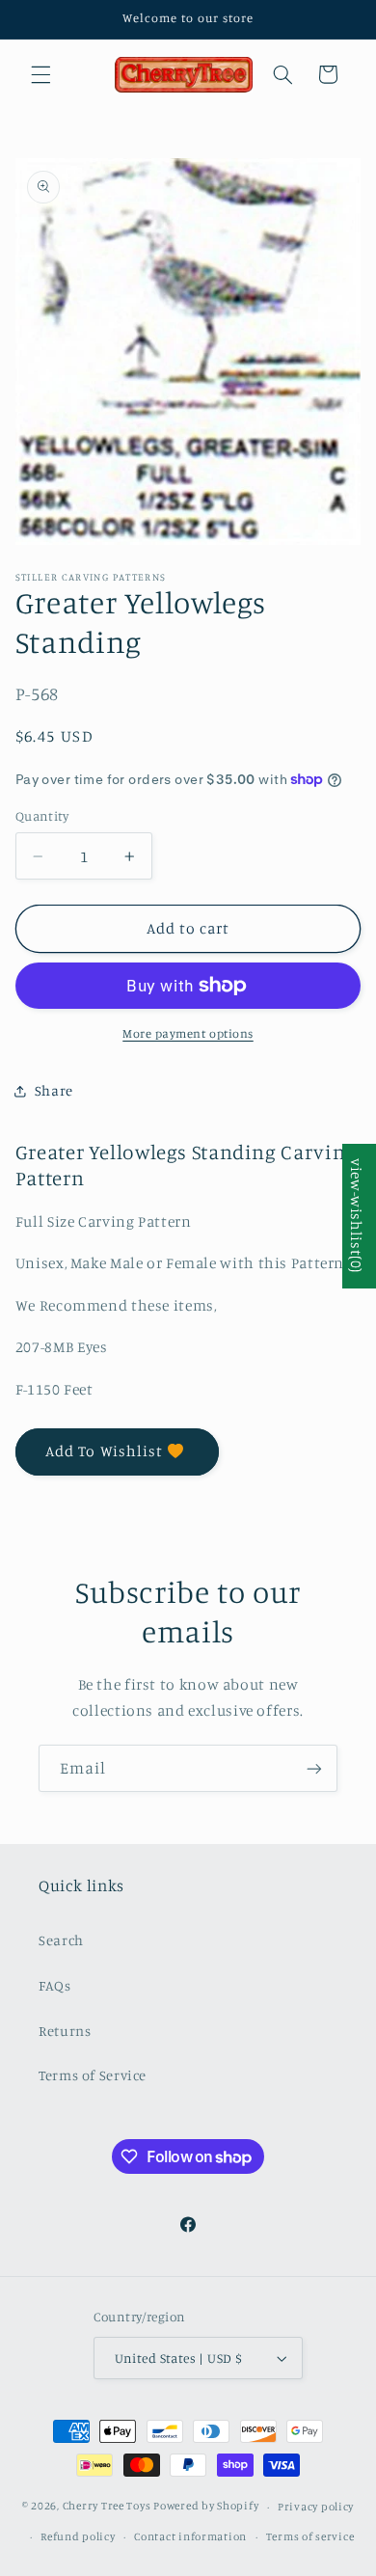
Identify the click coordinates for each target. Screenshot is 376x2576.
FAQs (55, 1985)
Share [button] (54, 1090)
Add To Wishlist (104, 1451)
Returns (65, 2031)
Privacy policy (316, 2507)
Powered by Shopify (206, 2507)
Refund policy (78, 2536)
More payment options (188, 1033)
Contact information (190, 2536)
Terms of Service (93, 2075)
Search (61, 1940)
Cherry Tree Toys (107, 2507)
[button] (40, 74)
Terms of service (310, 2536)
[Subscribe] (314, 1768)
